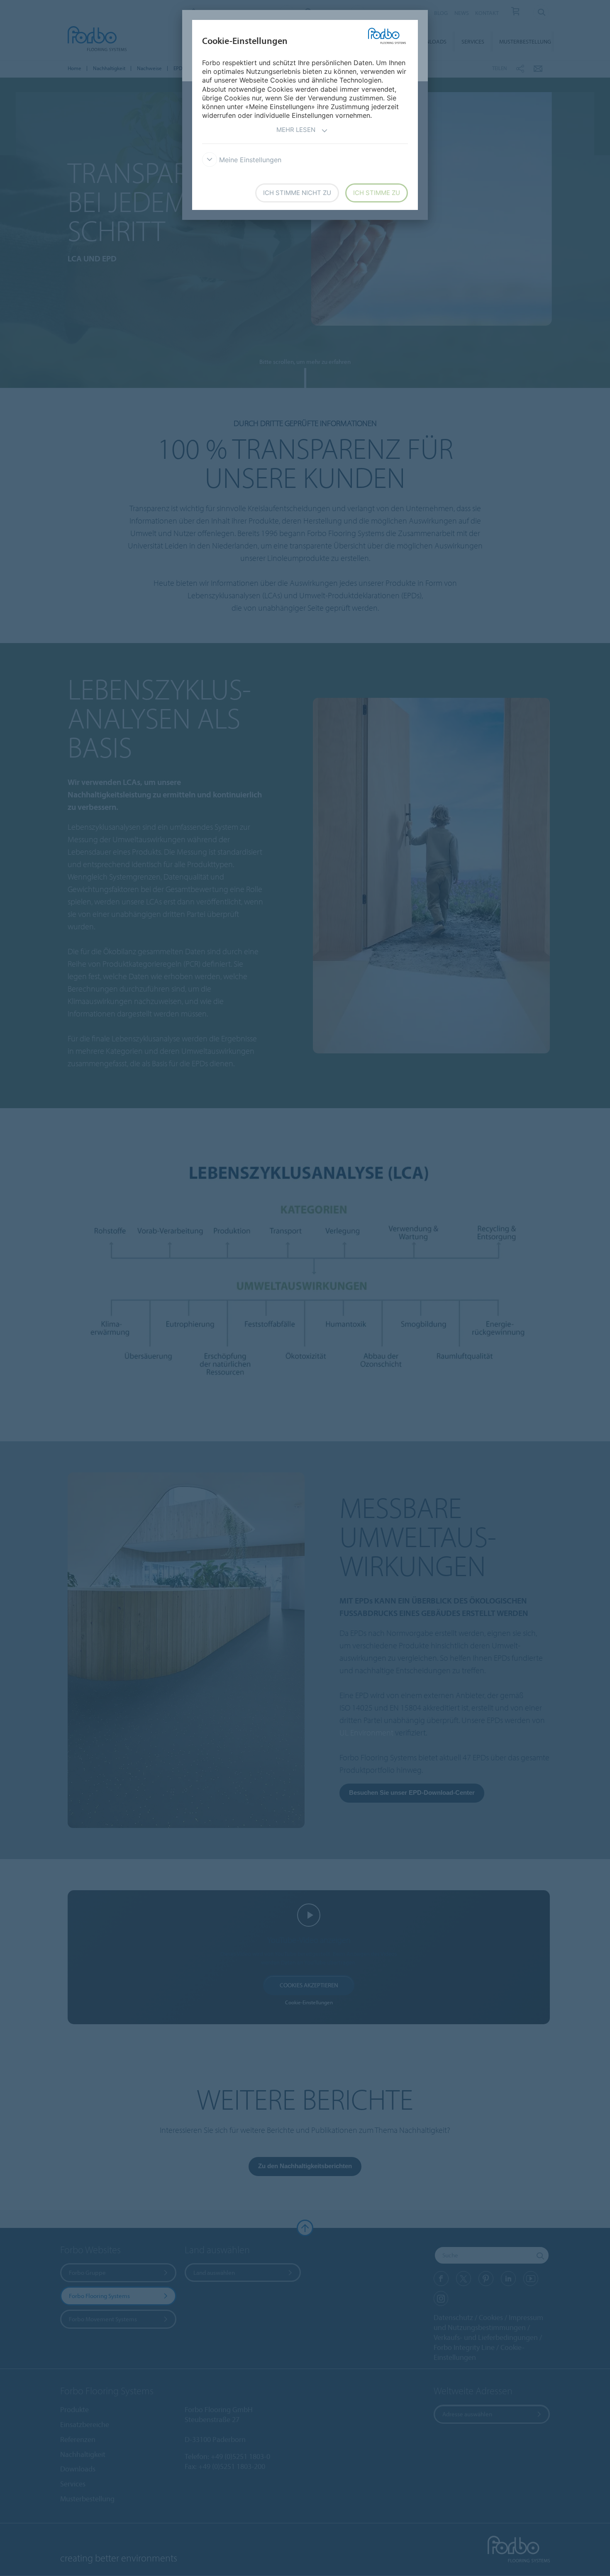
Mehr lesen (296, 130)
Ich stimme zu (377, 193)
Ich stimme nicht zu (297, 193)
